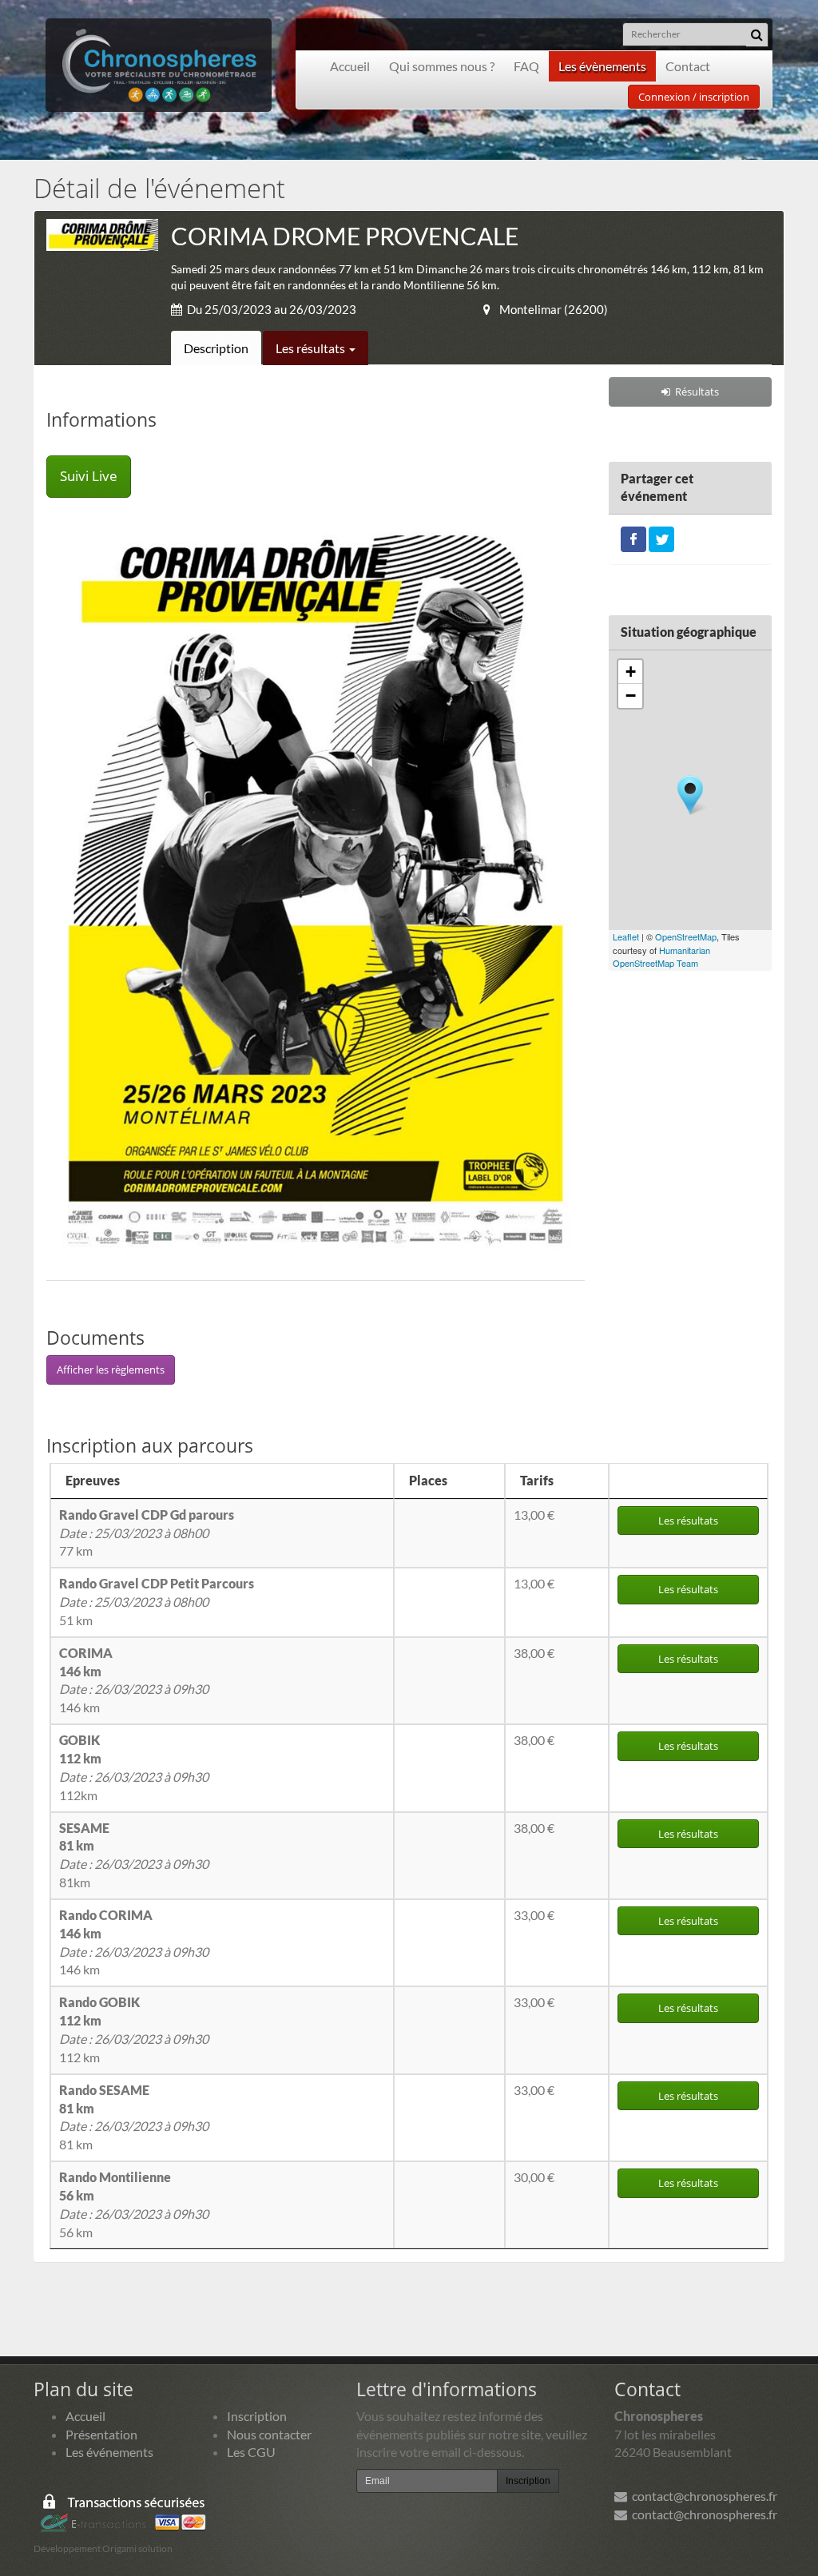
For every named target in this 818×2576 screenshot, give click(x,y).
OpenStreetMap (686, 936)
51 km (157, 1602)
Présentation (101, 2434)
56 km (134, 2204)
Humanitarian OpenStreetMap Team (661, 957)
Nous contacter (269, 2434)
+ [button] (631, 672)
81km (134, 1855)
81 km (134, 2117)
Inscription (257, 2416)
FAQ (526, 66)
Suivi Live (89, 476)
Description (216, 348)
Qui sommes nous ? (442, 66)
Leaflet (626, 936)
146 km (134, 1680)
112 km (134, 2029)
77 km (147, 1533)
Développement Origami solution (103, 2548)
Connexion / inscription (694, 97)
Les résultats (312, 348)
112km (134, 1767)
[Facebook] (633, 537)
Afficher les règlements (111, 1369)
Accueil (350, 66)
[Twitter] (661, 537)
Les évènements (602, 66)
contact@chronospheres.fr (702, 2496)
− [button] (631, 696)
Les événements (109, 2452)
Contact (688, 66)
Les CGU (251, 2452)
